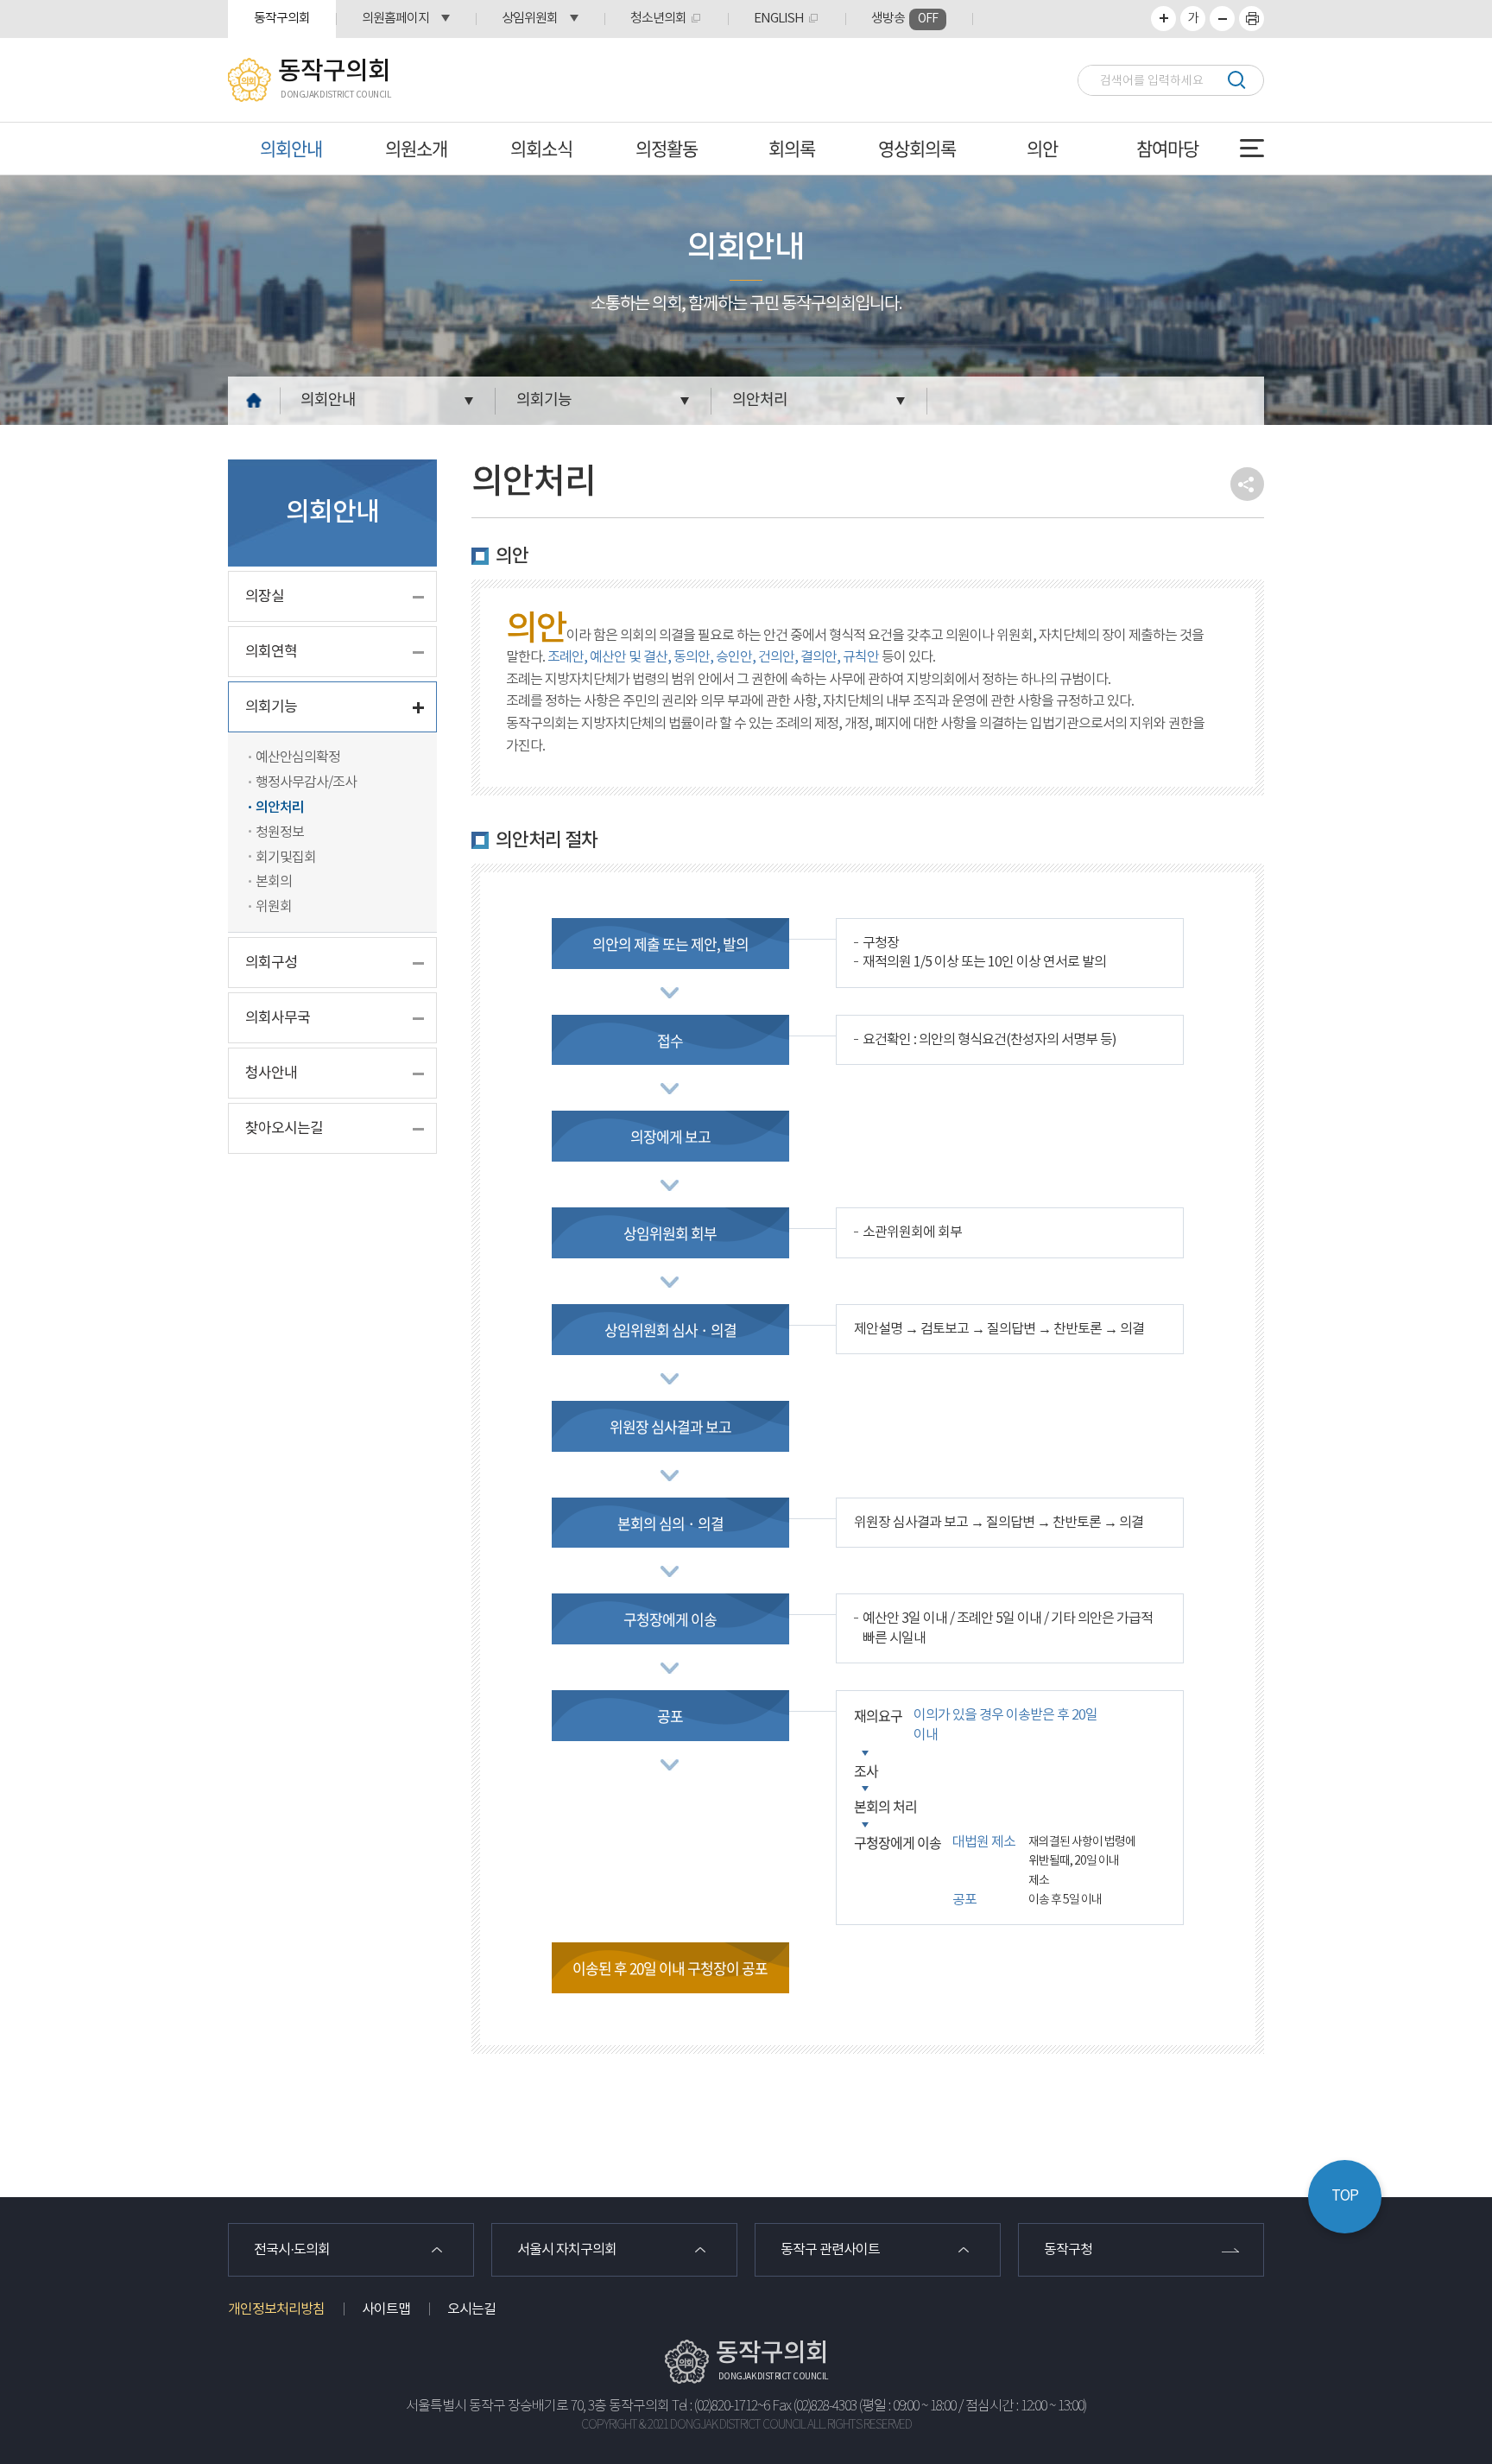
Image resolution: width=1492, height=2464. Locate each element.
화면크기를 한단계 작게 (1222, 19)
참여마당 (1167, 148)
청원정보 (280, 833)
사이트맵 (386, 2309)
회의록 (792, 148)
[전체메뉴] (1252, 148)
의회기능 (544, 400)
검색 (1236, 80)
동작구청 (1068, 2250)
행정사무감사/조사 (306, 782)
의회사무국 (278, 1018)
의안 (1042, 148)
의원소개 (416, 148)
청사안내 (271, 1074)
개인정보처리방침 (276, 2309)
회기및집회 (286, 858)
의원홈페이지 (395, 19)
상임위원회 (530, 19)
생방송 (904, 19)
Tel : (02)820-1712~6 (721, 2407)
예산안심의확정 (298, 757)
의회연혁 (271, 652)
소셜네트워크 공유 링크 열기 (1247, 484)
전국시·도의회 (292, 2250)
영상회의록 (917, 148)
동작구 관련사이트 (830, 2250)
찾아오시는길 (284, 1129)
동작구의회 (282, 19)
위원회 (274, 907)
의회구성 (271, 963)
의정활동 (667, 148)
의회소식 (541, 148)
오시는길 (471, 2309)
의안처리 (760, 400)
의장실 (265, 597)
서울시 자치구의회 (567, 2250)
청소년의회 (658, 19)
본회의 (274, 882)
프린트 (1252, 19)
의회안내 (291, 148)
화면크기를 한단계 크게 (1163, 19)
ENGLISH (779, 19)
